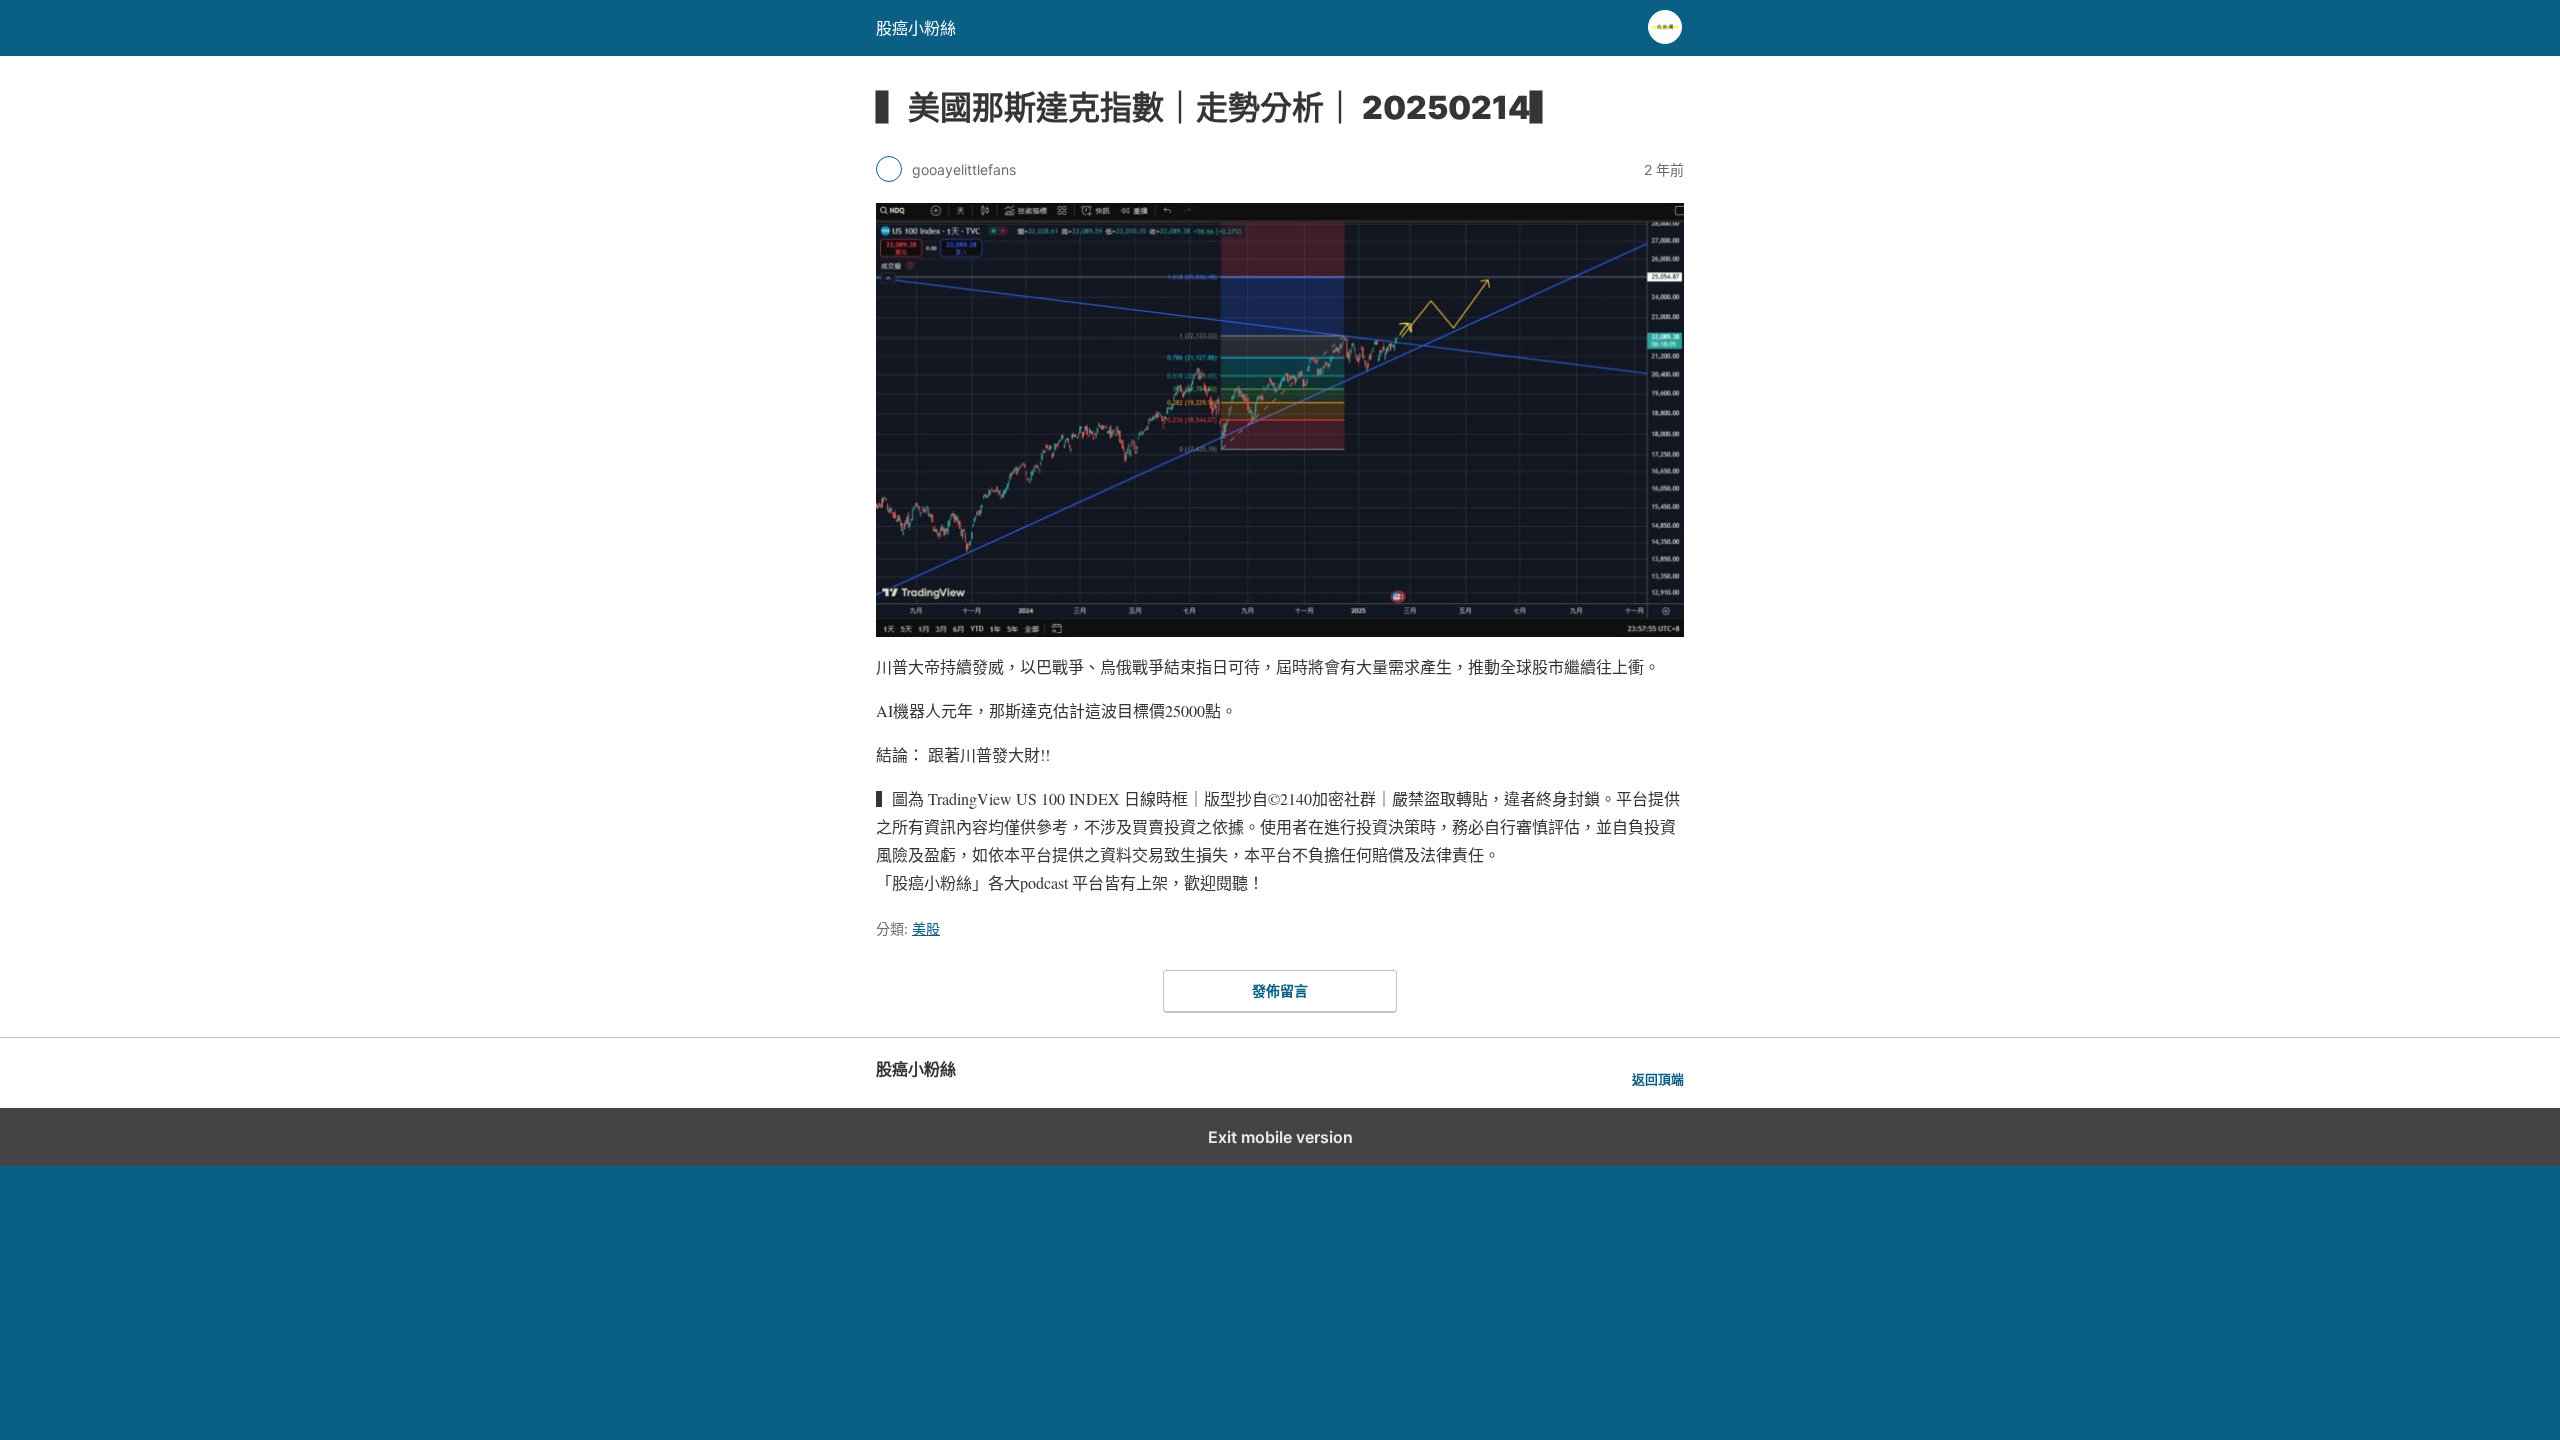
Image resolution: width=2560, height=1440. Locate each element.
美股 (926, 928)
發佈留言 (1280, 990)
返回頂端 (1658, 1079)
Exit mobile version (1280, 1137)
